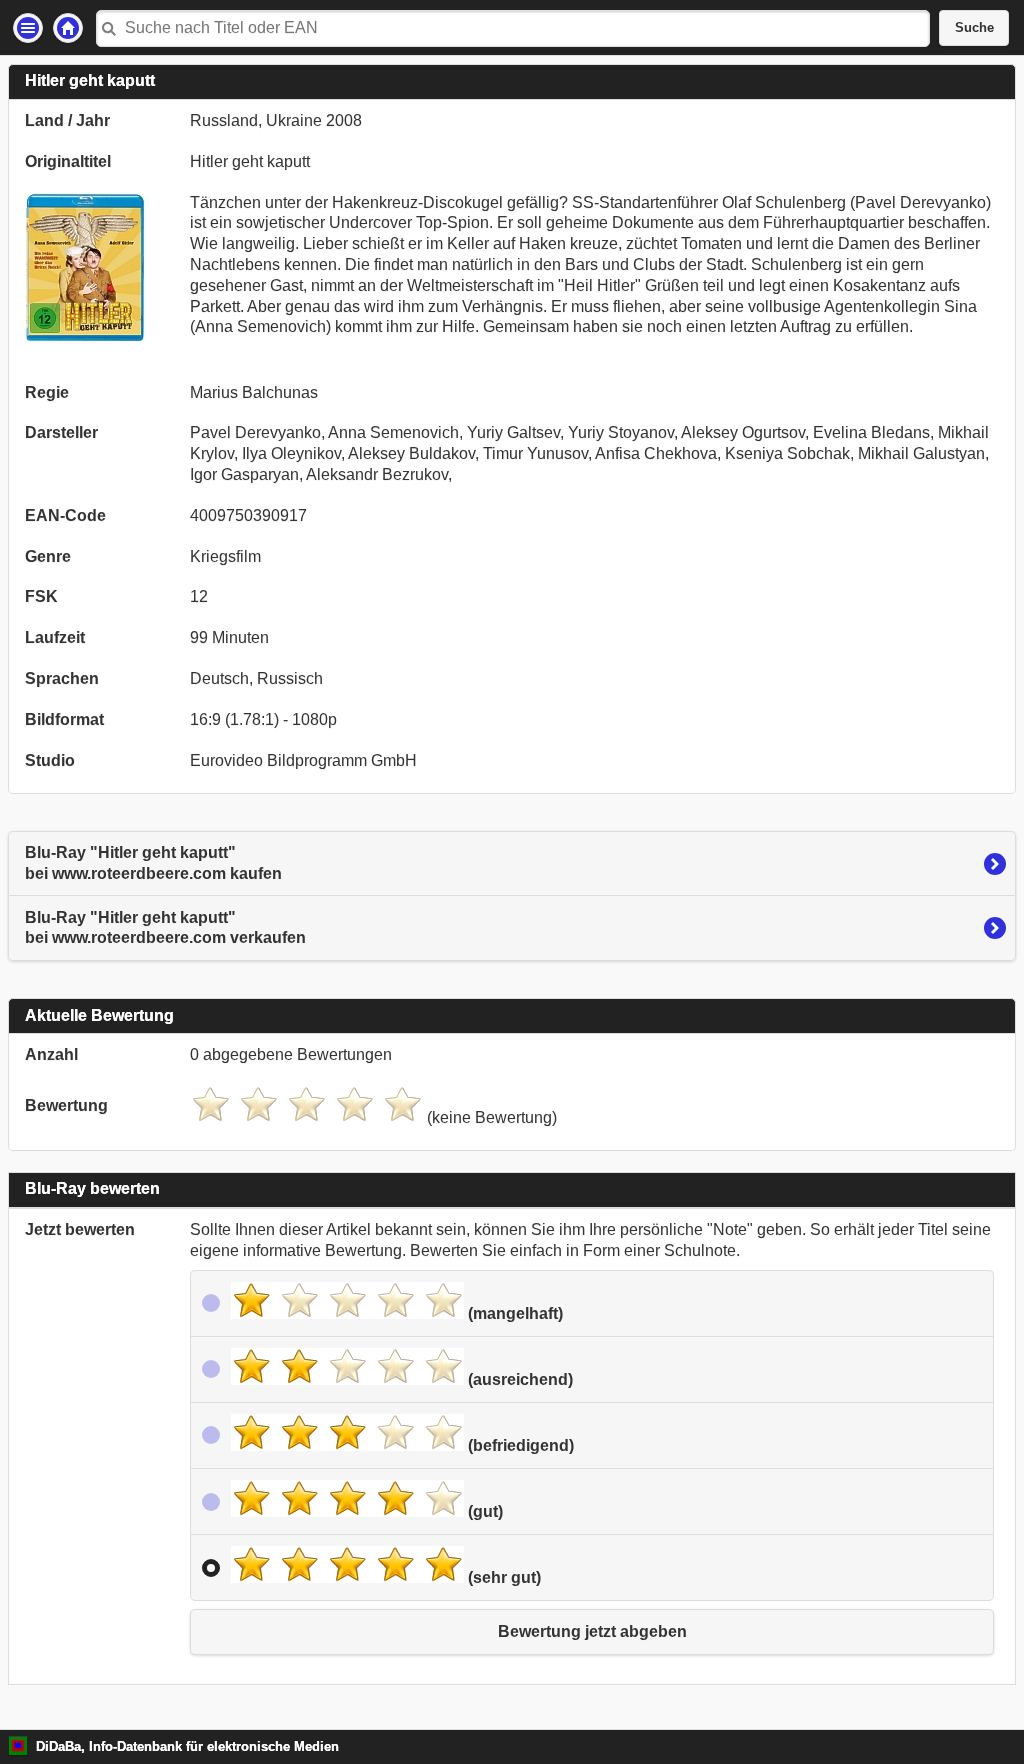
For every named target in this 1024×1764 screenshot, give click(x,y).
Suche (974, 28)
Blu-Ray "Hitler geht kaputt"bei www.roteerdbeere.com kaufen (153, 863)
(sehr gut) (502, 1577)
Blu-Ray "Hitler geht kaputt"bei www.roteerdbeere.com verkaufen (165, 928)
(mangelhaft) (513, 1313)
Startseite (68, 28)
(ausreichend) (518, 1379)
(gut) (483, 1511)
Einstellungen (28, 28)
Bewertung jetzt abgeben (592, 1631)
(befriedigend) (519, 1445)
